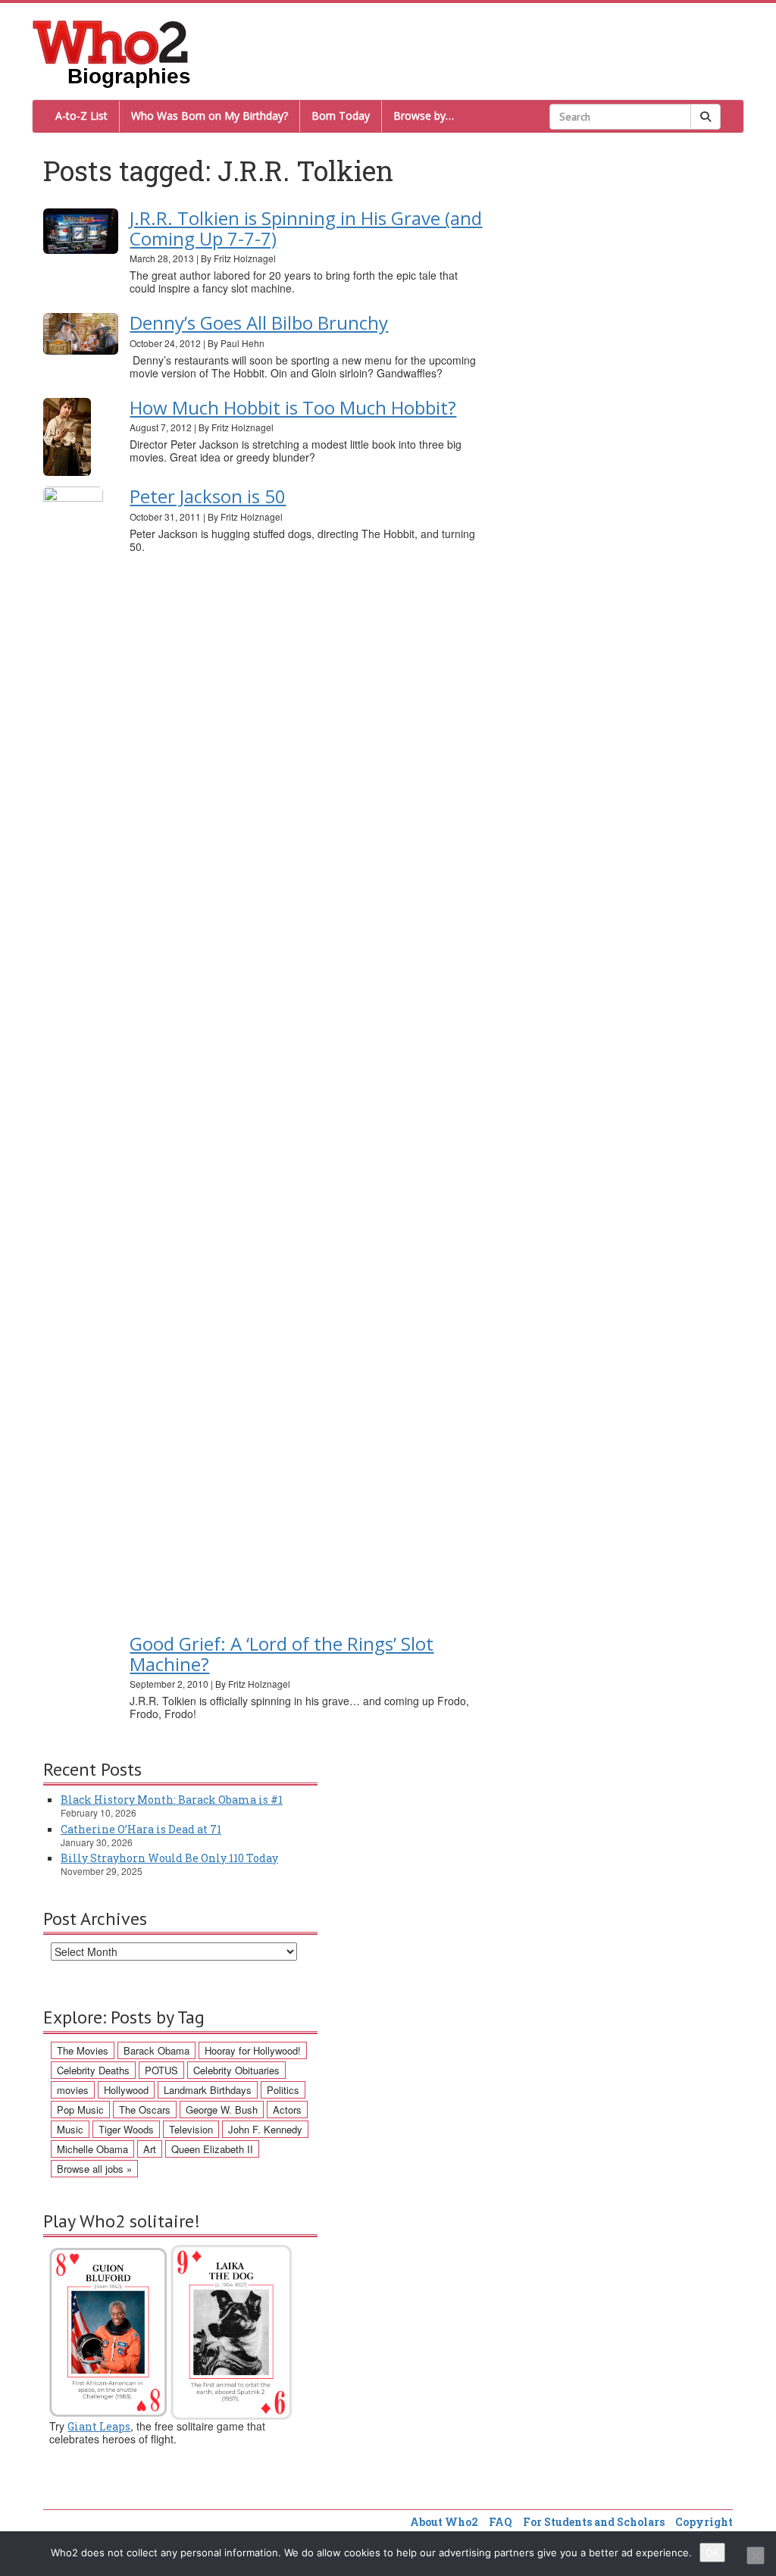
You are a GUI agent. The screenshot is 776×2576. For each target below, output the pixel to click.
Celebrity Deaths (93, 2070)
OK (712, 2553)
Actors (287, 2110)
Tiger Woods (126, 2129)
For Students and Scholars (594, 2522)
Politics (283, 2090)
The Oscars (145, 2110)
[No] (756, 2556)
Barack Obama (156, 2050)
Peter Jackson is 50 (208, 496)
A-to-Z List (81, 116)
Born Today (341, 116)
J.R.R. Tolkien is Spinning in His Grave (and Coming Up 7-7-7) (306, 228)
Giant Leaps (99, 2426)
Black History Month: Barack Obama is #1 (172, 1800)
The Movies (83, 2050)
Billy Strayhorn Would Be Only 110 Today (169, 1858)
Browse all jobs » (94, 2169)
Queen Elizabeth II (212, 2149)
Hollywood (126, 2090)
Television (191, 2129)
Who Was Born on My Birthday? (210, 116)
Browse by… (424, 116)
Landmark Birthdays (208, 2090)
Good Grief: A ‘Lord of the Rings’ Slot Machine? (282, 1653)
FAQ (501, 2522)
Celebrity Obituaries (236, 2070)
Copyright (704, 2522)
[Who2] (111, 41)
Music (70, 2129)
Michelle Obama (92, 2149)
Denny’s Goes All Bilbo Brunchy (259, 322)
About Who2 (444, 2522)
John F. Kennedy (265, 2129)
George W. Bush (222, 2110)
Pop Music (80, 2110)
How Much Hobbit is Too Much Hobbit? (293, 407)
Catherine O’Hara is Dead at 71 (141, 1829)
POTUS (161, 2070)
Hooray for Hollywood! (253, 2050)
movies (73, 2090)
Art (150, 2149)
